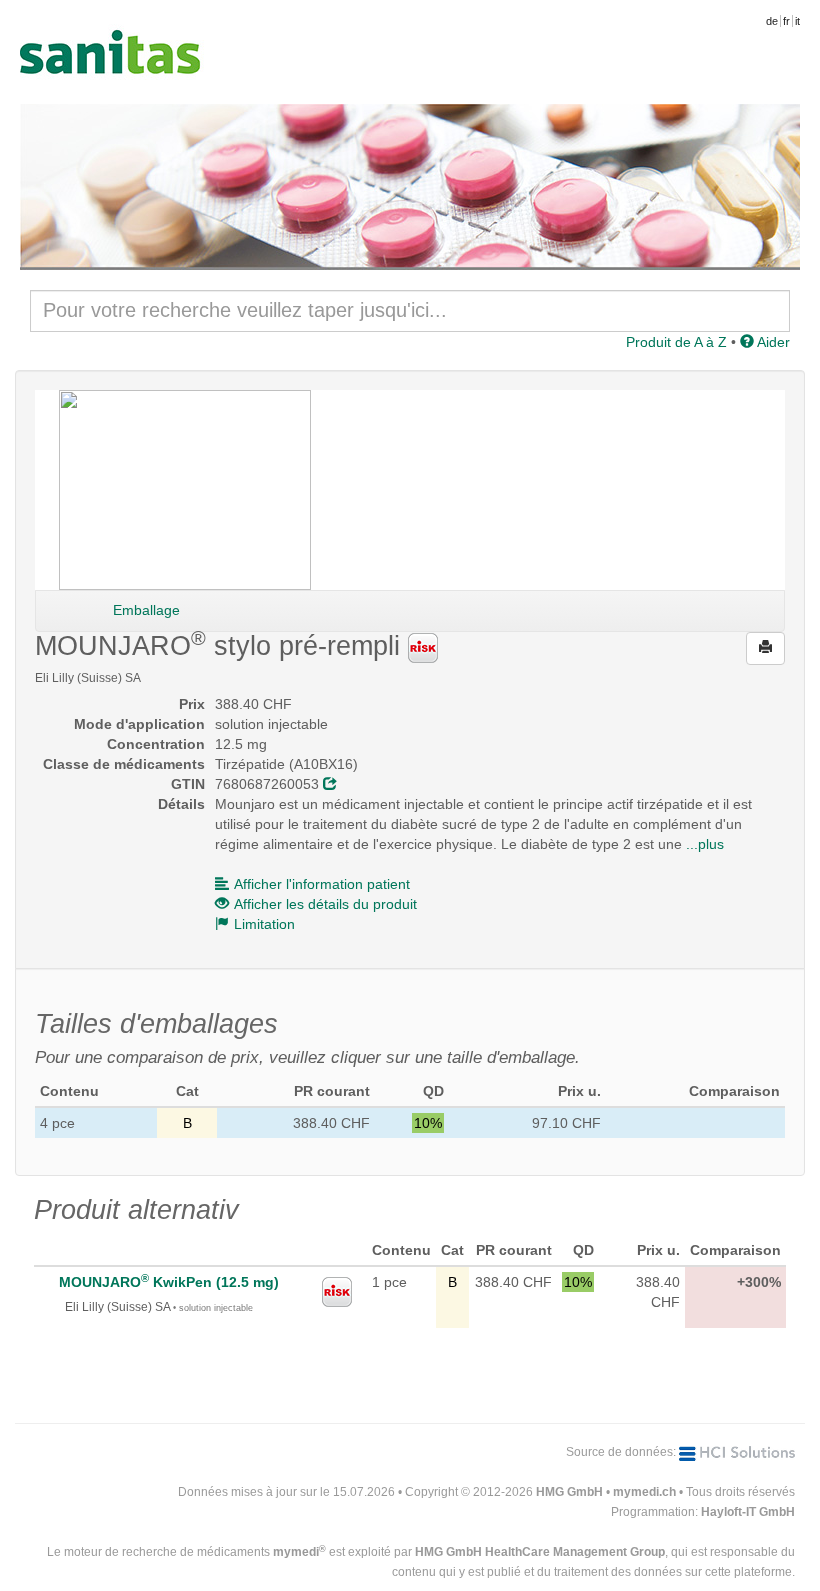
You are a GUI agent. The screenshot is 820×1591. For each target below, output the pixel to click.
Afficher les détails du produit (325, 904)
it (797, 21)
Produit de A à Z (676, 342)
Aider (772, 342)
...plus (705, 844)
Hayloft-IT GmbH (748, 1512)
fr (786, 21)
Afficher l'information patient (322, 884)
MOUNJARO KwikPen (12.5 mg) (169, 1282)
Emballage (146, 610)
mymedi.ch (644, 1492)
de (772, 21)
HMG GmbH (569, 1492)
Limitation (264, 924)
